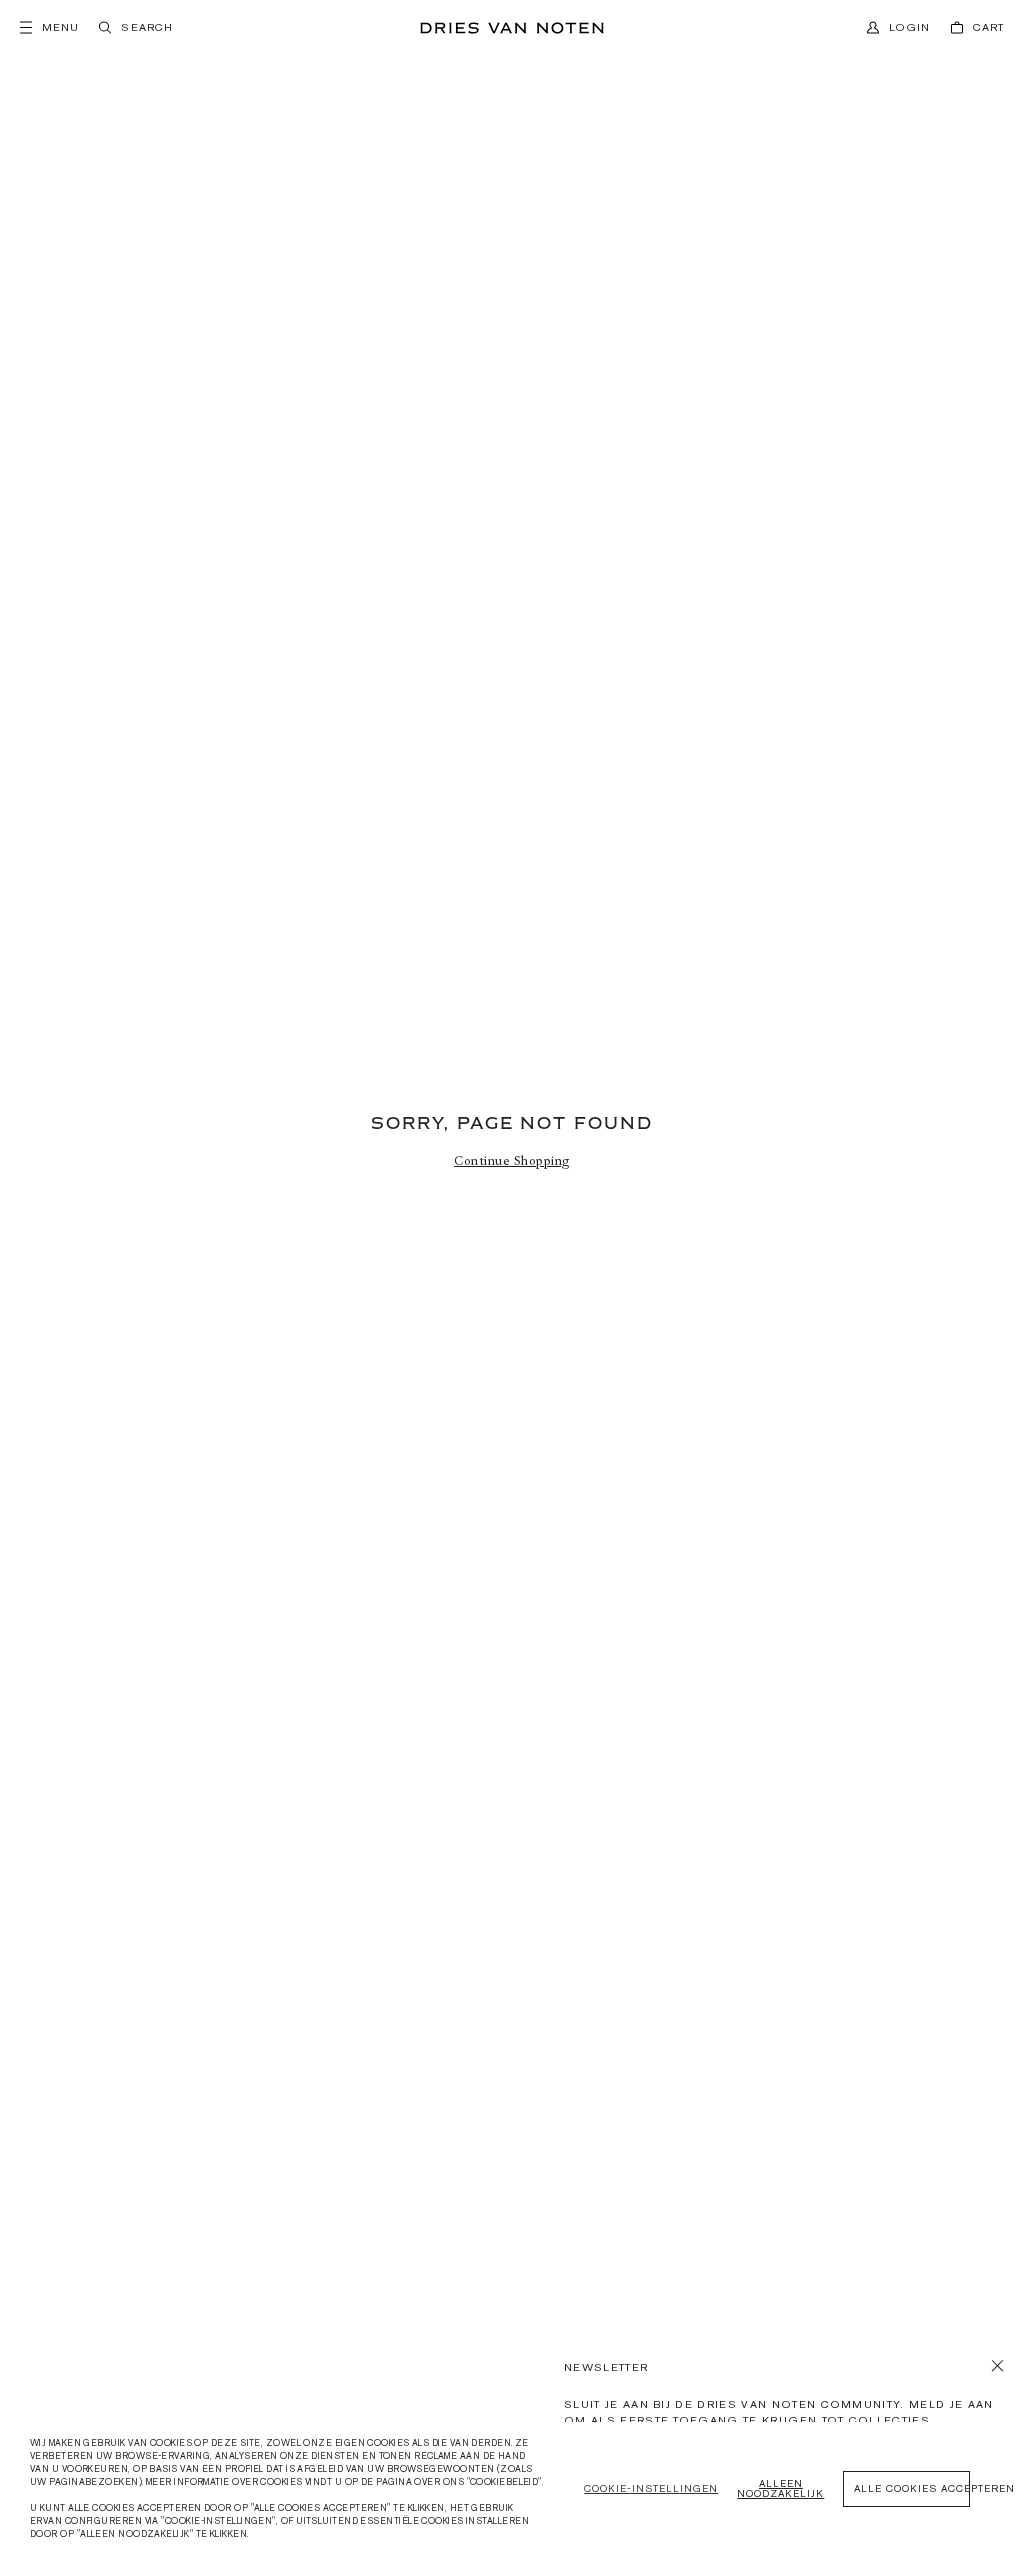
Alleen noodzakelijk (780, 2488)
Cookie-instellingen (651, 2488)
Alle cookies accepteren (912, 2488)
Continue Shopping (512, 1161)
